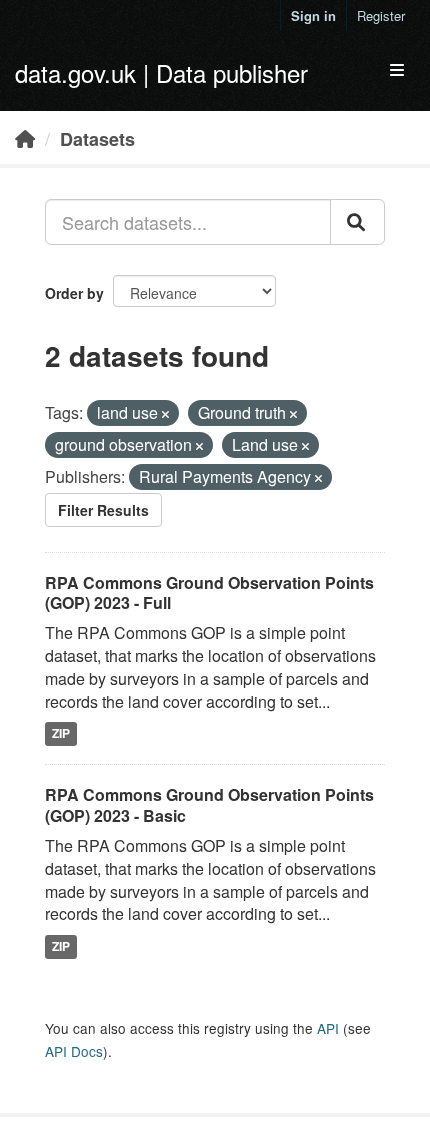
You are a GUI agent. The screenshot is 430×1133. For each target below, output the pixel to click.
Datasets (97, 139)
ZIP (61, 734)
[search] (357, 222)
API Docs (74, 1051)
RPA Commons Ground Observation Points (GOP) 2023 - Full (209, 593)
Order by (74, 293)
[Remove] (165, 414)
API (328, 1028)
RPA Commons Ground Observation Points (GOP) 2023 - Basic (209, 805)
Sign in (313, 15)
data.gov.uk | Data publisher (161, 72)
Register (381, 15)
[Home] (25, 138)
